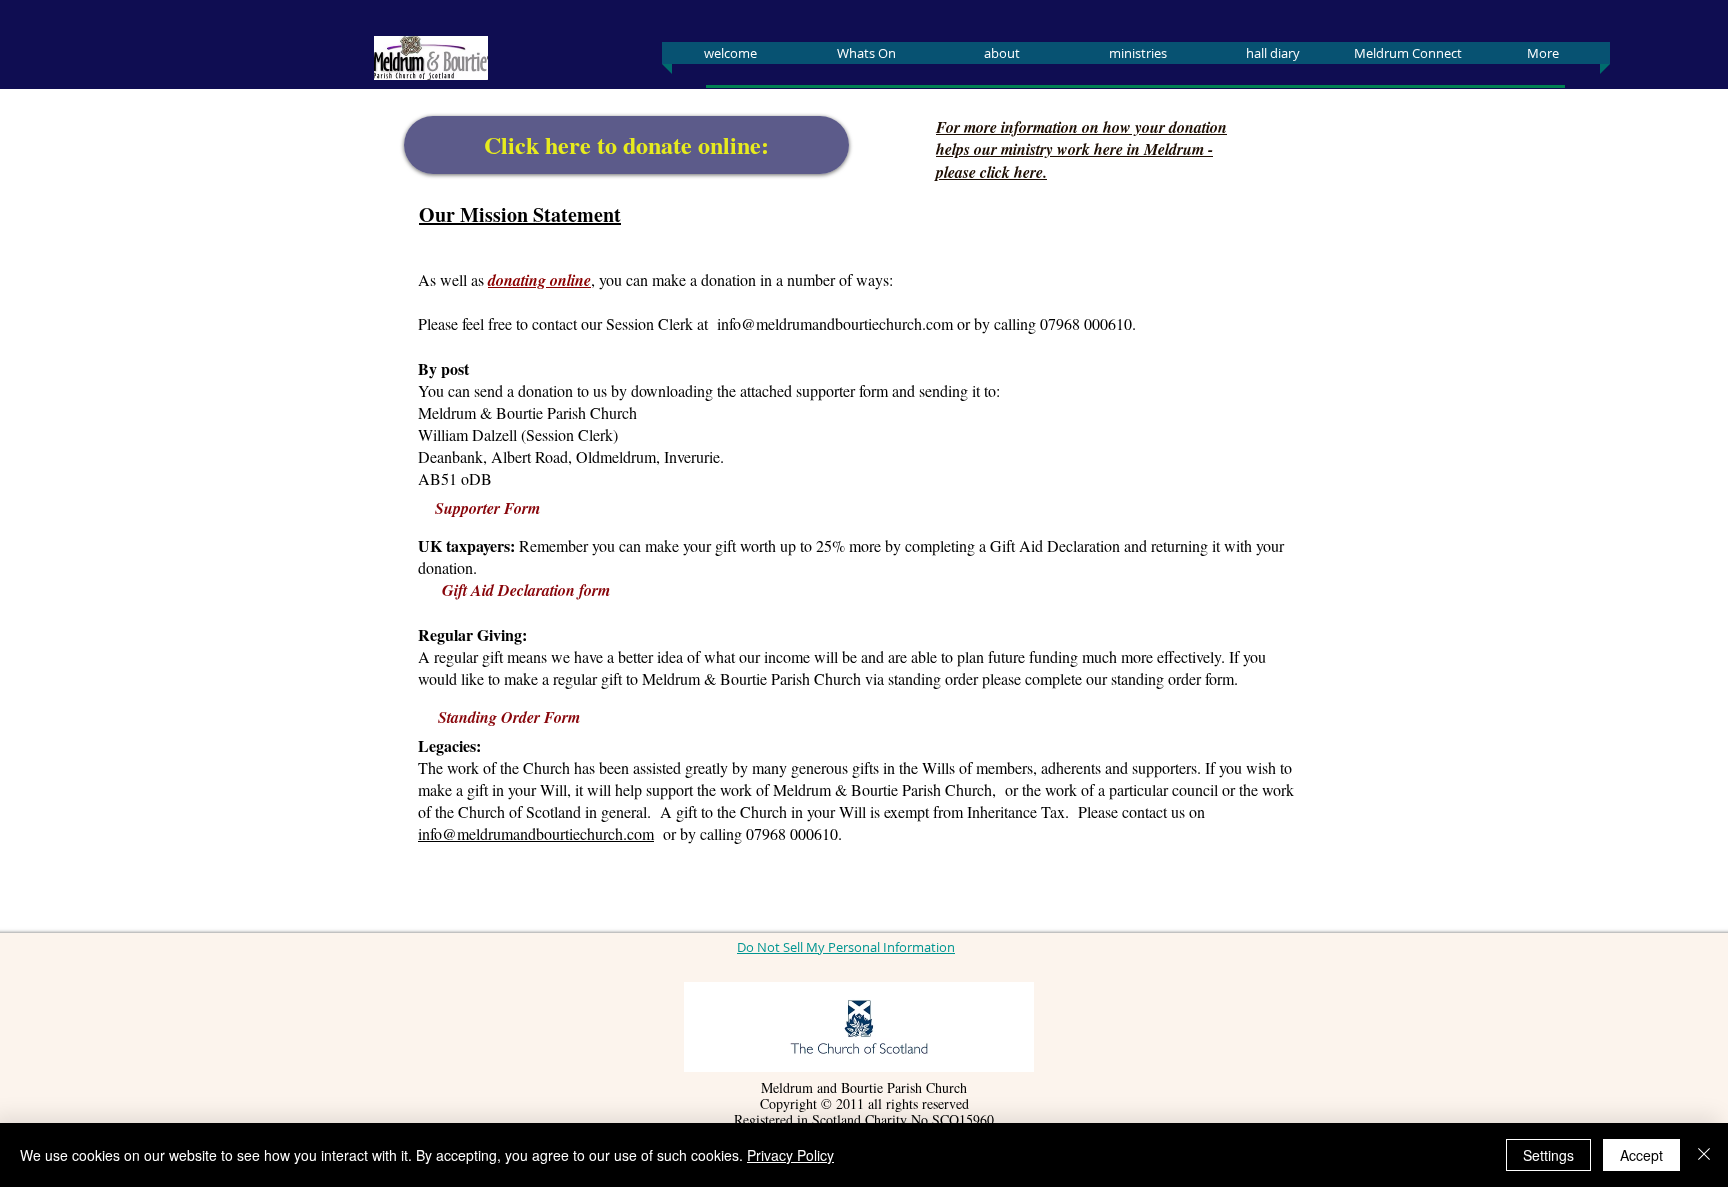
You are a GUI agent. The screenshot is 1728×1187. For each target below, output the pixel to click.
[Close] (1704, 1155)
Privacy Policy (790, 1155)
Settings (1548, 1155)
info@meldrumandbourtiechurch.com (835, 323)
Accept (1641, 1155)
